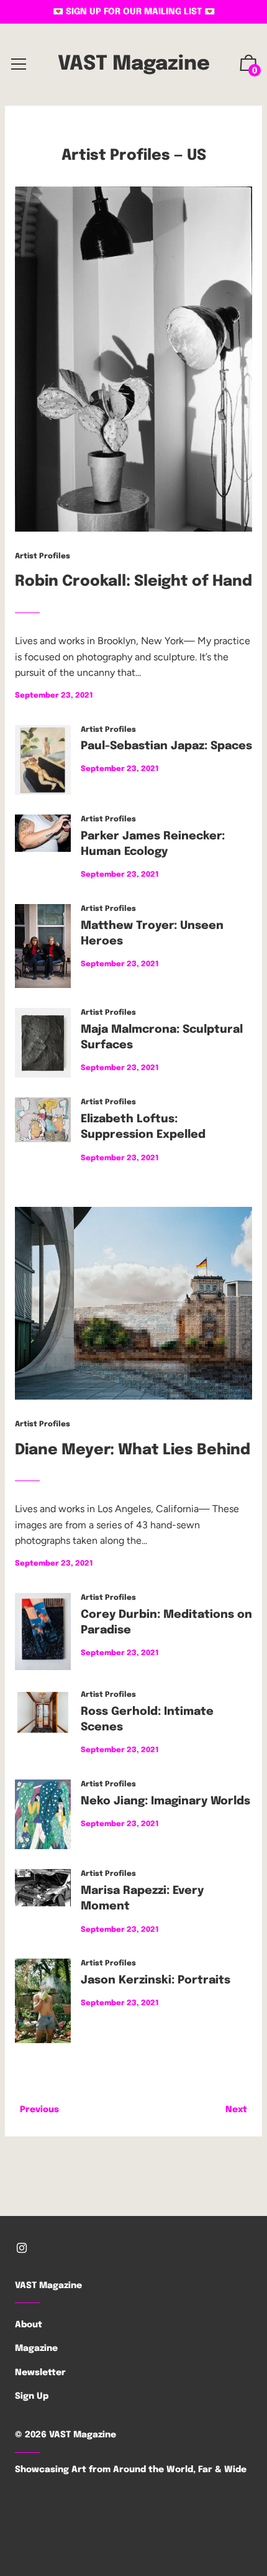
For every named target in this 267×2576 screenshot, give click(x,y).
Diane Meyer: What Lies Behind (133, 1450)
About (29, 2325)
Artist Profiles (116, 156)
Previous (39, 2110)
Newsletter (40, 2373)
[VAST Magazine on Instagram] (22, 2248)
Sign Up (32, 2396)
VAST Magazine (134, 64)
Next (236, 2110)
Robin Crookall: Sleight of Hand (133, 582)
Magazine (36, 2348)
